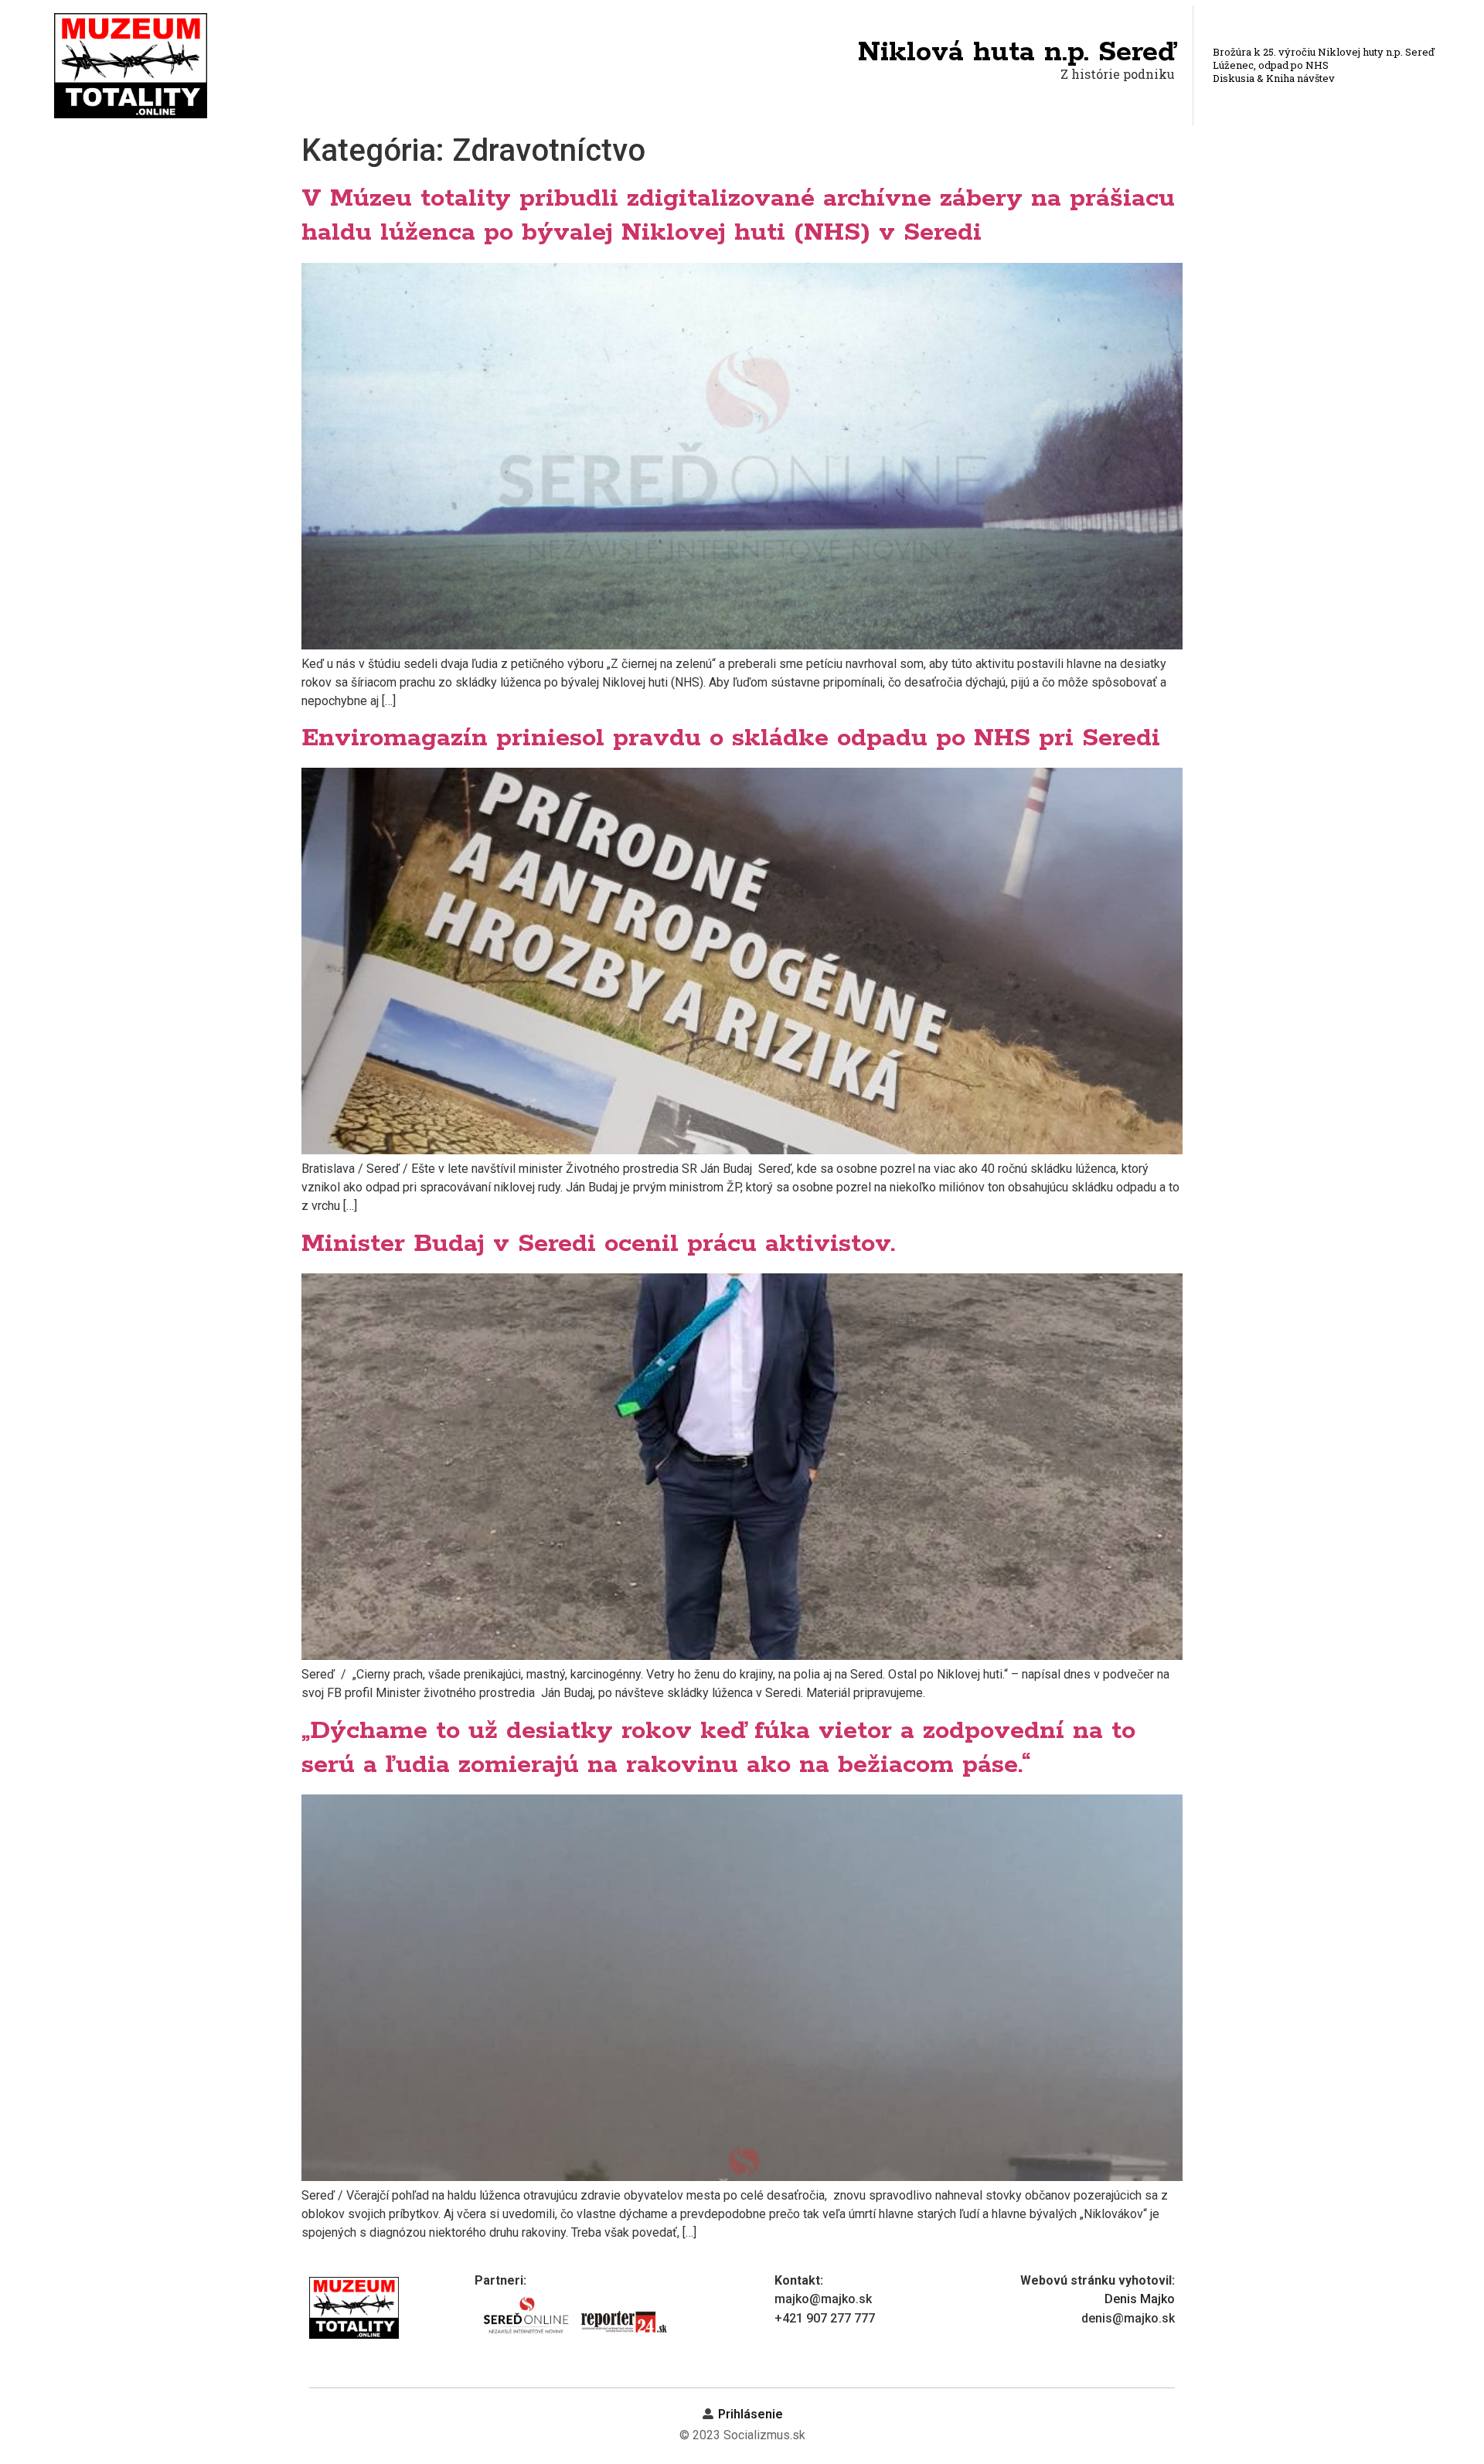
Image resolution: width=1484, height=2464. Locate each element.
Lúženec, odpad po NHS (1271, 65)
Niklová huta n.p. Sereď (1016, 53)
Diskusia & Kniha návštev (1274, 78)
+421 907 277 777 (825, 2318)
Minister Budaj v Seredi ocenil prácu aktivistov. (598, 1244)
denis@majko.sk (1128, 2318)
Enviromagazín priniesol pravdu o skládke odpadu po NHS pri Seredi (731, 738)
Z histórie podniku (1118, 74)
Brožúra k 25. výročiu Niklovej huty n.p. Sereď (1324, 52)
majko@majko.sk (823, 2299)
